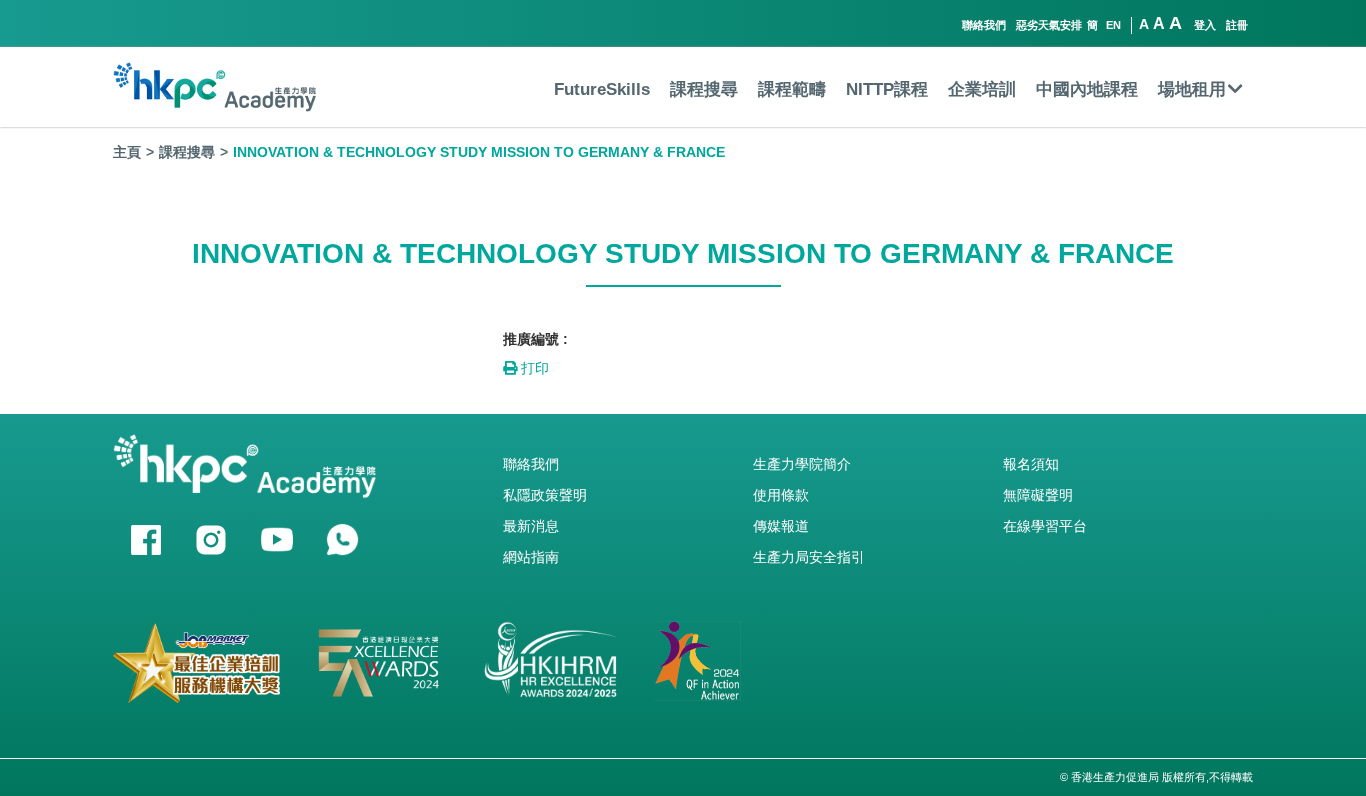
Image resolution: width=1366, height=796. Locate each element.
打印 (533, 368)
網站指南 (531, 557)
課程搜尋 (704, 89)
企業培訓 (982, 89)
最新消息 (531, 526)
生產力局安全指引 (809, 557)
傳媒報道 (781, 526)
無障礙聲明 (1038, 495)
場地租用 (1192, 89)
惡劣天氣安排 (1049, 25)
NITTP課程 (887, 89)
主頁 (127, 152)
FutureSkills (602, 89)
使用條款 (781, 495)
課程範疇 (792, 89)
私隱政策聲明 (545, 495)
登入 (1205, 25)
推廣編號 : (535, 339)
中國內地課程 (1087, 89)
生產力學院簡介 (802, 464)
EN (1113, 25)
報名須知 (1031, 464)
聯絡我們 (984, 25)
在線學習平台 (1045, 526)
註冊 (1237, 25)
